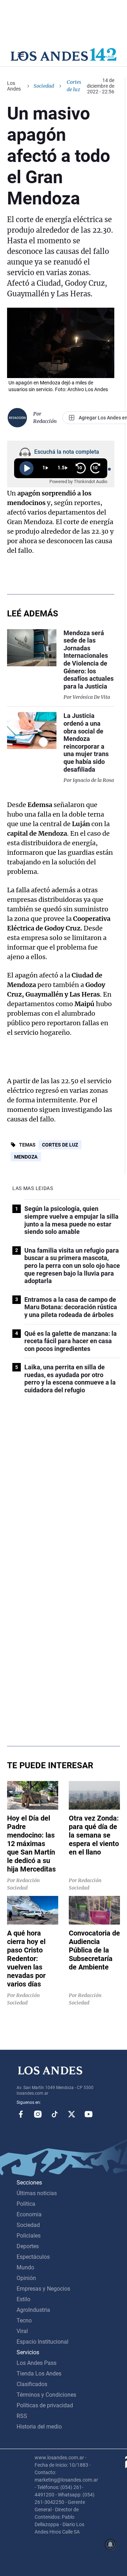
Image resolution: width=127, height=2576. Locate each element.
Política (26, 2204)
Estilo (23, 2299)
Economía (29, 2214)
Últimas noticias (37, 2193)
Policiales (29, 2236)
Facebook (21, 2114)
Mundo (25, 2267)
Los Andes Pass (37, 2363)
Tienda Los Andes (39, 2374)
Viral (22, 2331)
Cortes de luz (60, 1145)
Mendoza (26, 1157)
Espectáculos (33, 2257)
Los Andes (14, 86)
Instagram (38, 2114)
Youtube (89, 2114)
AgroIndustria (33, 2310)
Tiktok (55, 2114)
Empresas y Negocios (43, 2289)
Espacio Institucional (43, 2342)
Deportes (28, 2246)
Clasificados (32, 2384)
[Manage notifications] (110, 2545)
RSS (22, 2416)
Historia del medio (39, 2427)
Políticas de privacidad (45, 2405)
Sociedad (44, 86)
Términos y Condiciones (46, 2395)
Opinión (26, 2278)
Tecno (24, 2320)
